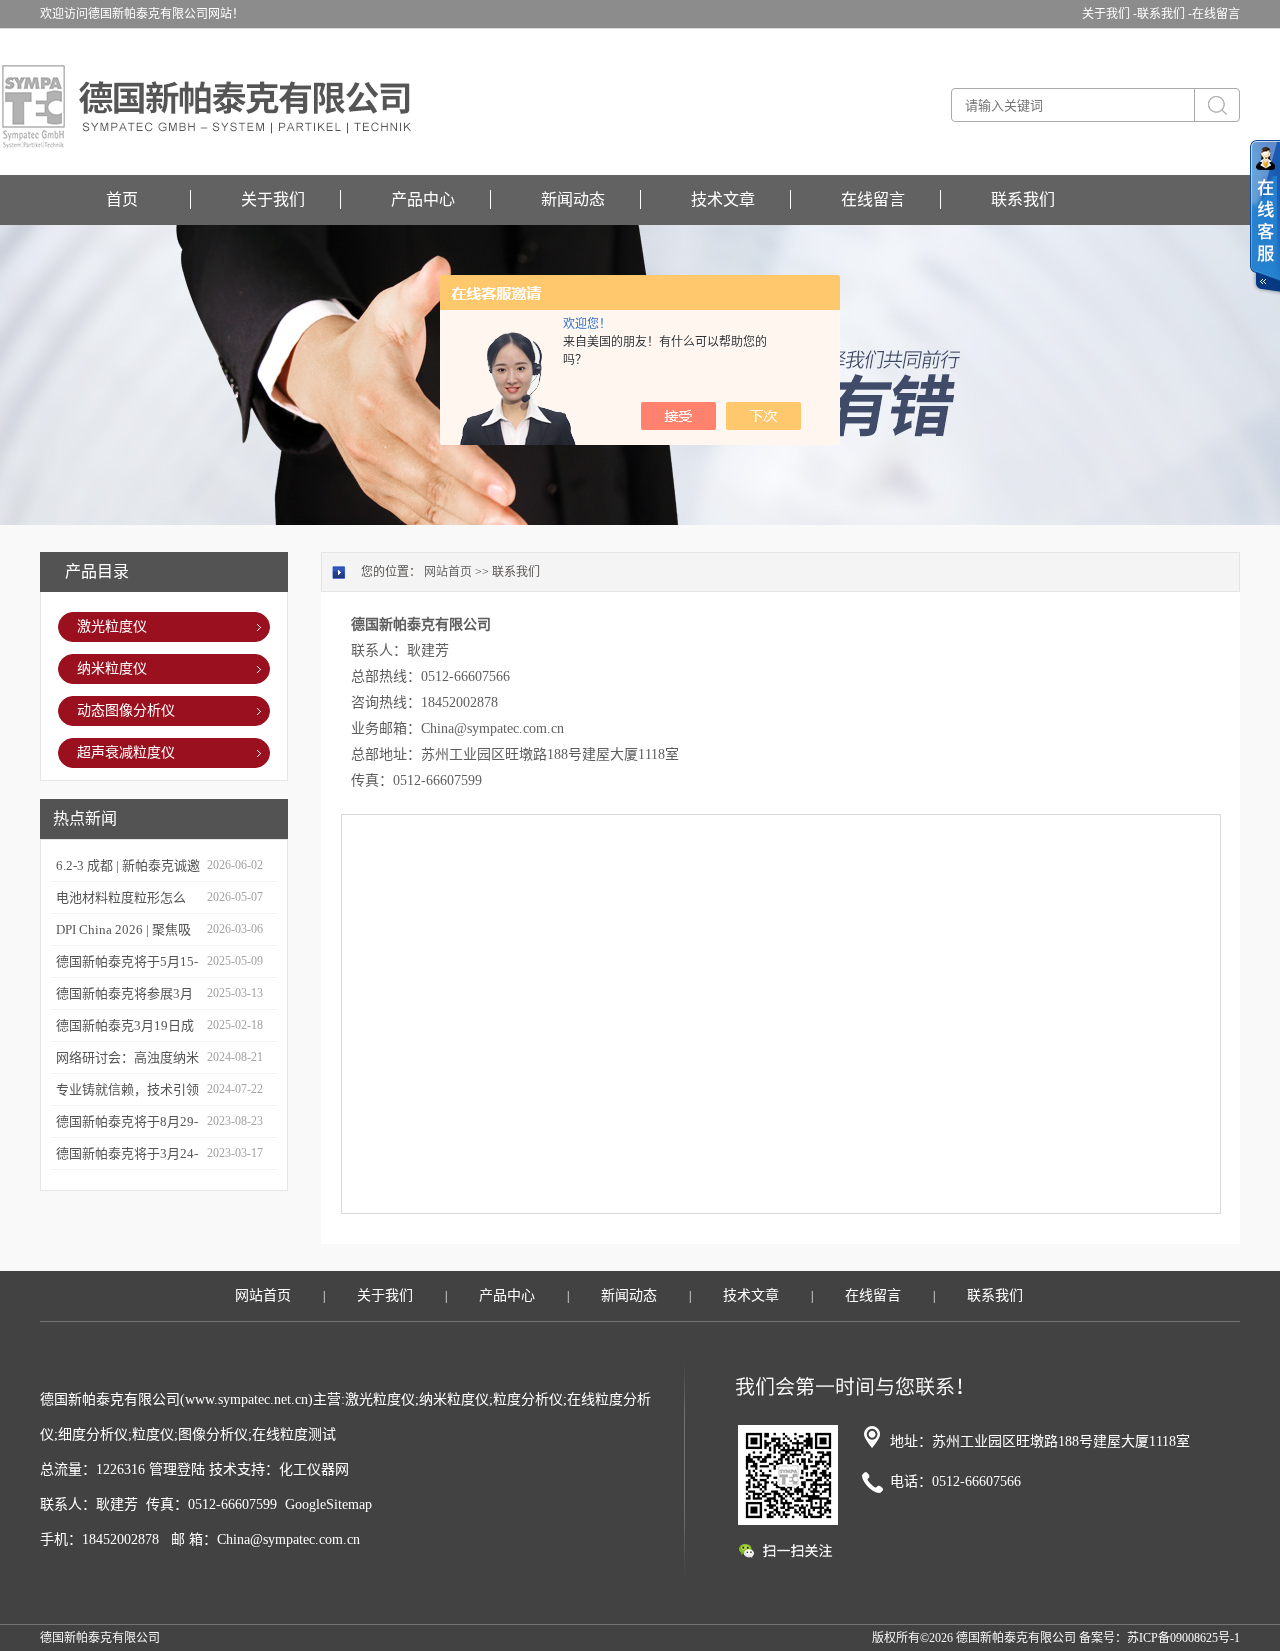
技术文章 (723, 199)
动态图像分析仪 (126, 710)
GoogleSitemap (328, 1504)
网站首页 (448, 572)
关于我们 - (1109, 14)
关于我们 (273, 199)
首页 (122, 199)
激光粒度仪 (112, 626)
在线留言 (1216, 14)
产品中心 (423, 199)
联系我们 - (1164, 14)
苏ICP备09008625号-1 (1183, 1638)
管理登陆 (177, 1469)
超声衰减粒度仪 (126, 752)
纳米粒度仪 (112, 668)
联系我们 (1023, 199)
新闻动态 (573, 199)
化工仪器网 (314, 1469)
